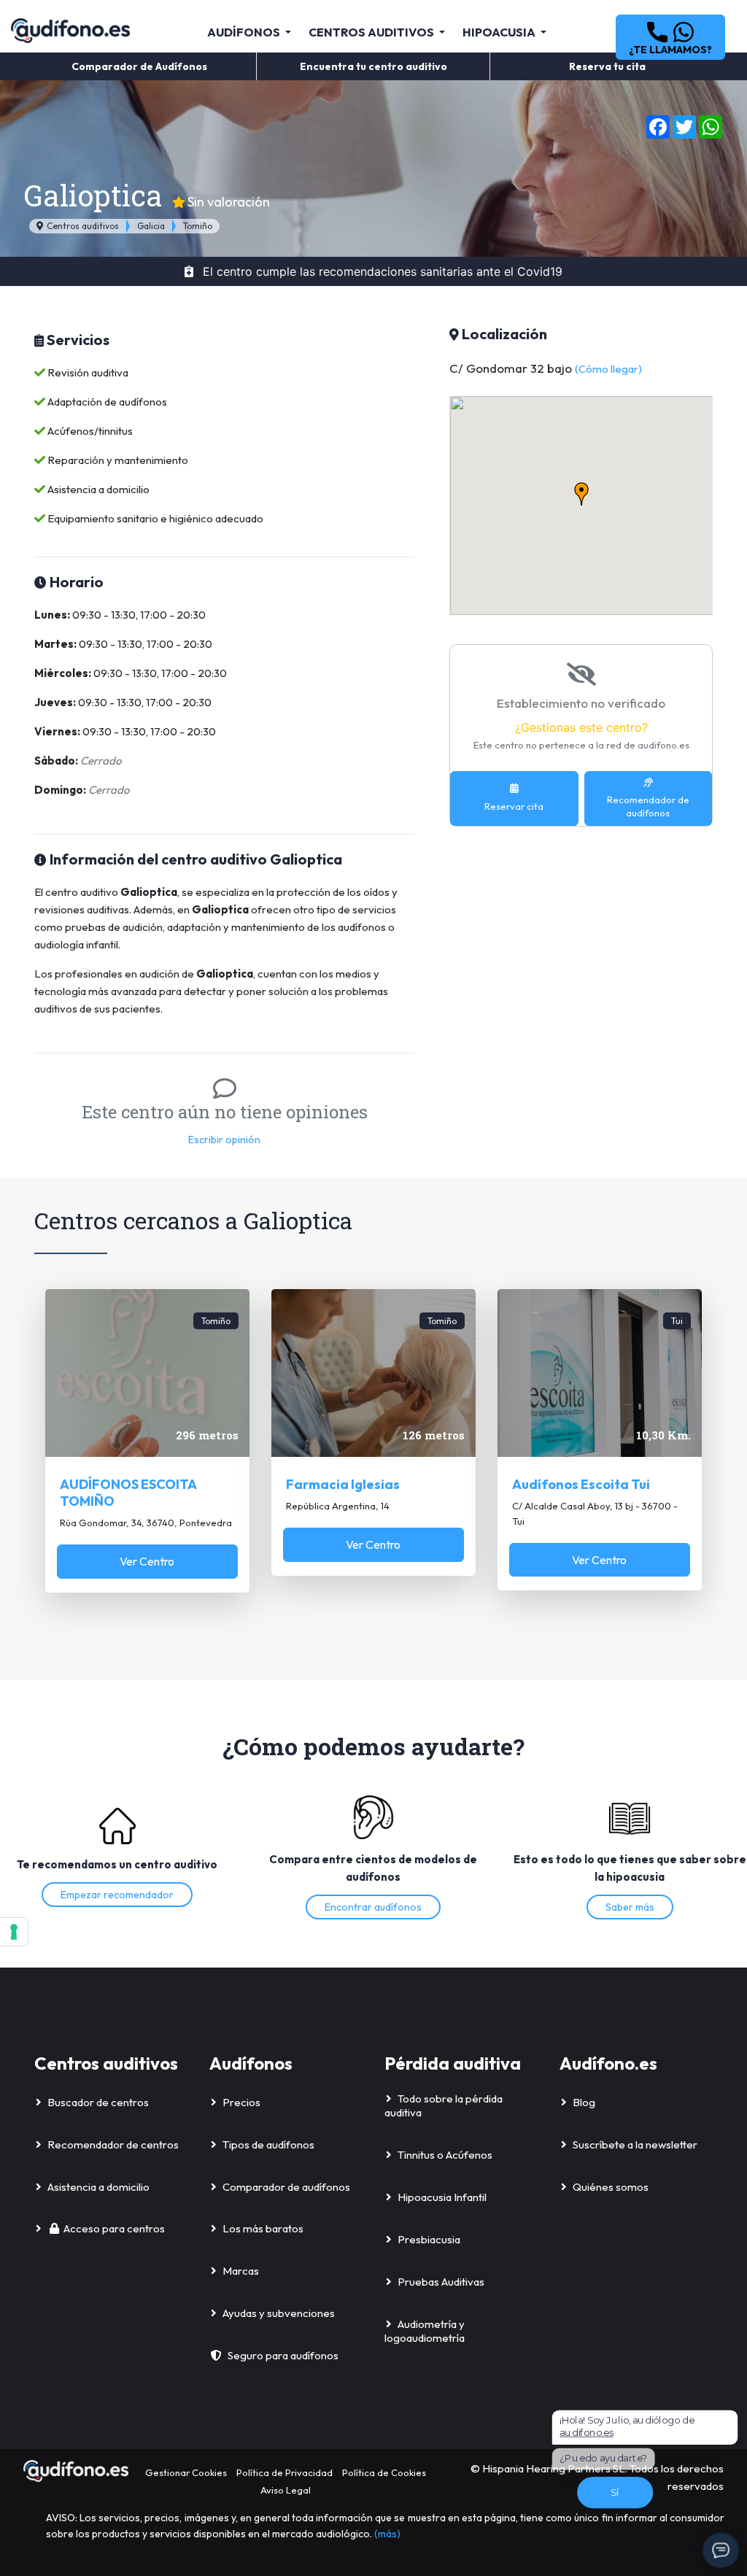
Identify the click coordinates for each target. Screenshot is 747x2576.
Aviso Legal (286, 2490)
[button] (670, 37)
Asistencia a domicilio (98, 2187)
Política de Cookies (384, 2472)
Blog (584, 2102)
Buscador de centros (98, 2102)
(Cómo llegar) (608, 369)
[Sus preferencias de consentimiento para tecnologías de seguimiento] (14, 1932)
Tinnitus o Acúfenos (445, 2155)
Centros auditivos (82, 226)
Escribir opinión (224, 1140)
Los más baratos (263, 2228)
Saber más (630, 1907)
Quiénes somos (611, 2187)
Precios (241, 2102)
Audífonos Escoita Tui (581, 1484)
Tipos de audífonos (268, 2144)
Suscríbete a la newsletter (635, 2144)
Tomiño (198, 226)
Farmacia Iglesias (343, 1484)
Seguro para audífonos (283, 2355)
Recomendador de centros (113, 2144)
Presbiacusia (429, 2239)
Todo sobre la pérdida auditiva (444, 2106)
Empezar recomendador (117, 1895)
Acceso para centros (114, 2228)
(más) (387, 2534)
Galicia (151, 226)
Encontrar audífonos (373, 1907)
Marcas (241, 2271)
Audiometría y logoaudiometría (425, 2331)
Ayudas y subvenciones (279, 2313)
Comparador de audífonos (286, 2187)
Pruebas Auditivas (441, 2282)
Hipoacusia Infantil (442, 2197)
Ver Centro (147, 1561)
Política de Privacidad (285, 2472)
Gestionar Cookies (186, 2472)
